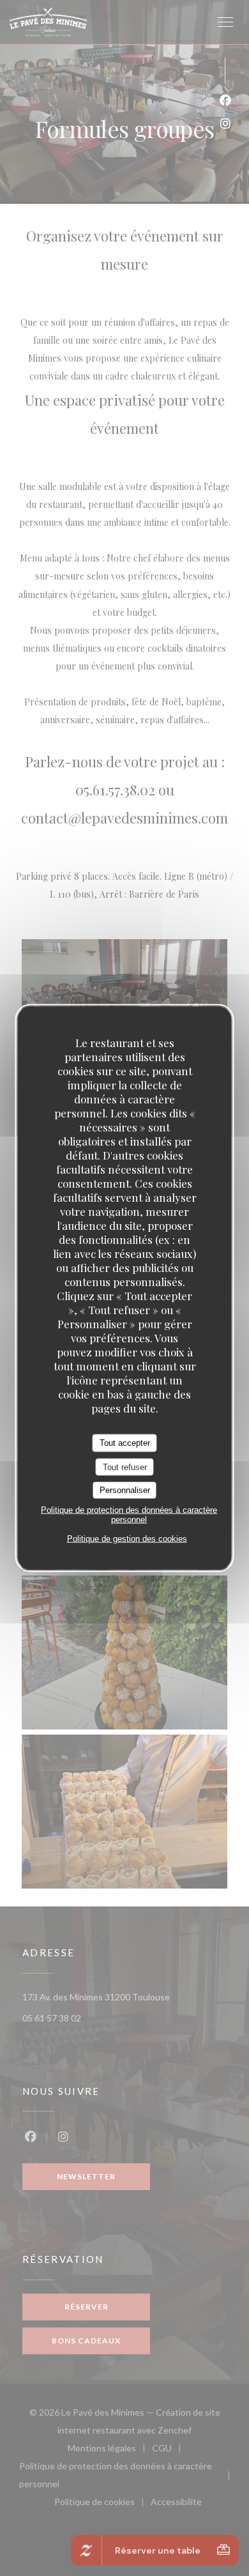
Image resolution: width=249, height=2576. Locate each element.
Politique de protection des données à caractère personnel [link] (129, 1514)
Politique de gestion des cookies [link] (127, 1538)
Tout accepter (125, 1443)
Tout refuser (125, 1467)
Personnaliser (125, 1490)
